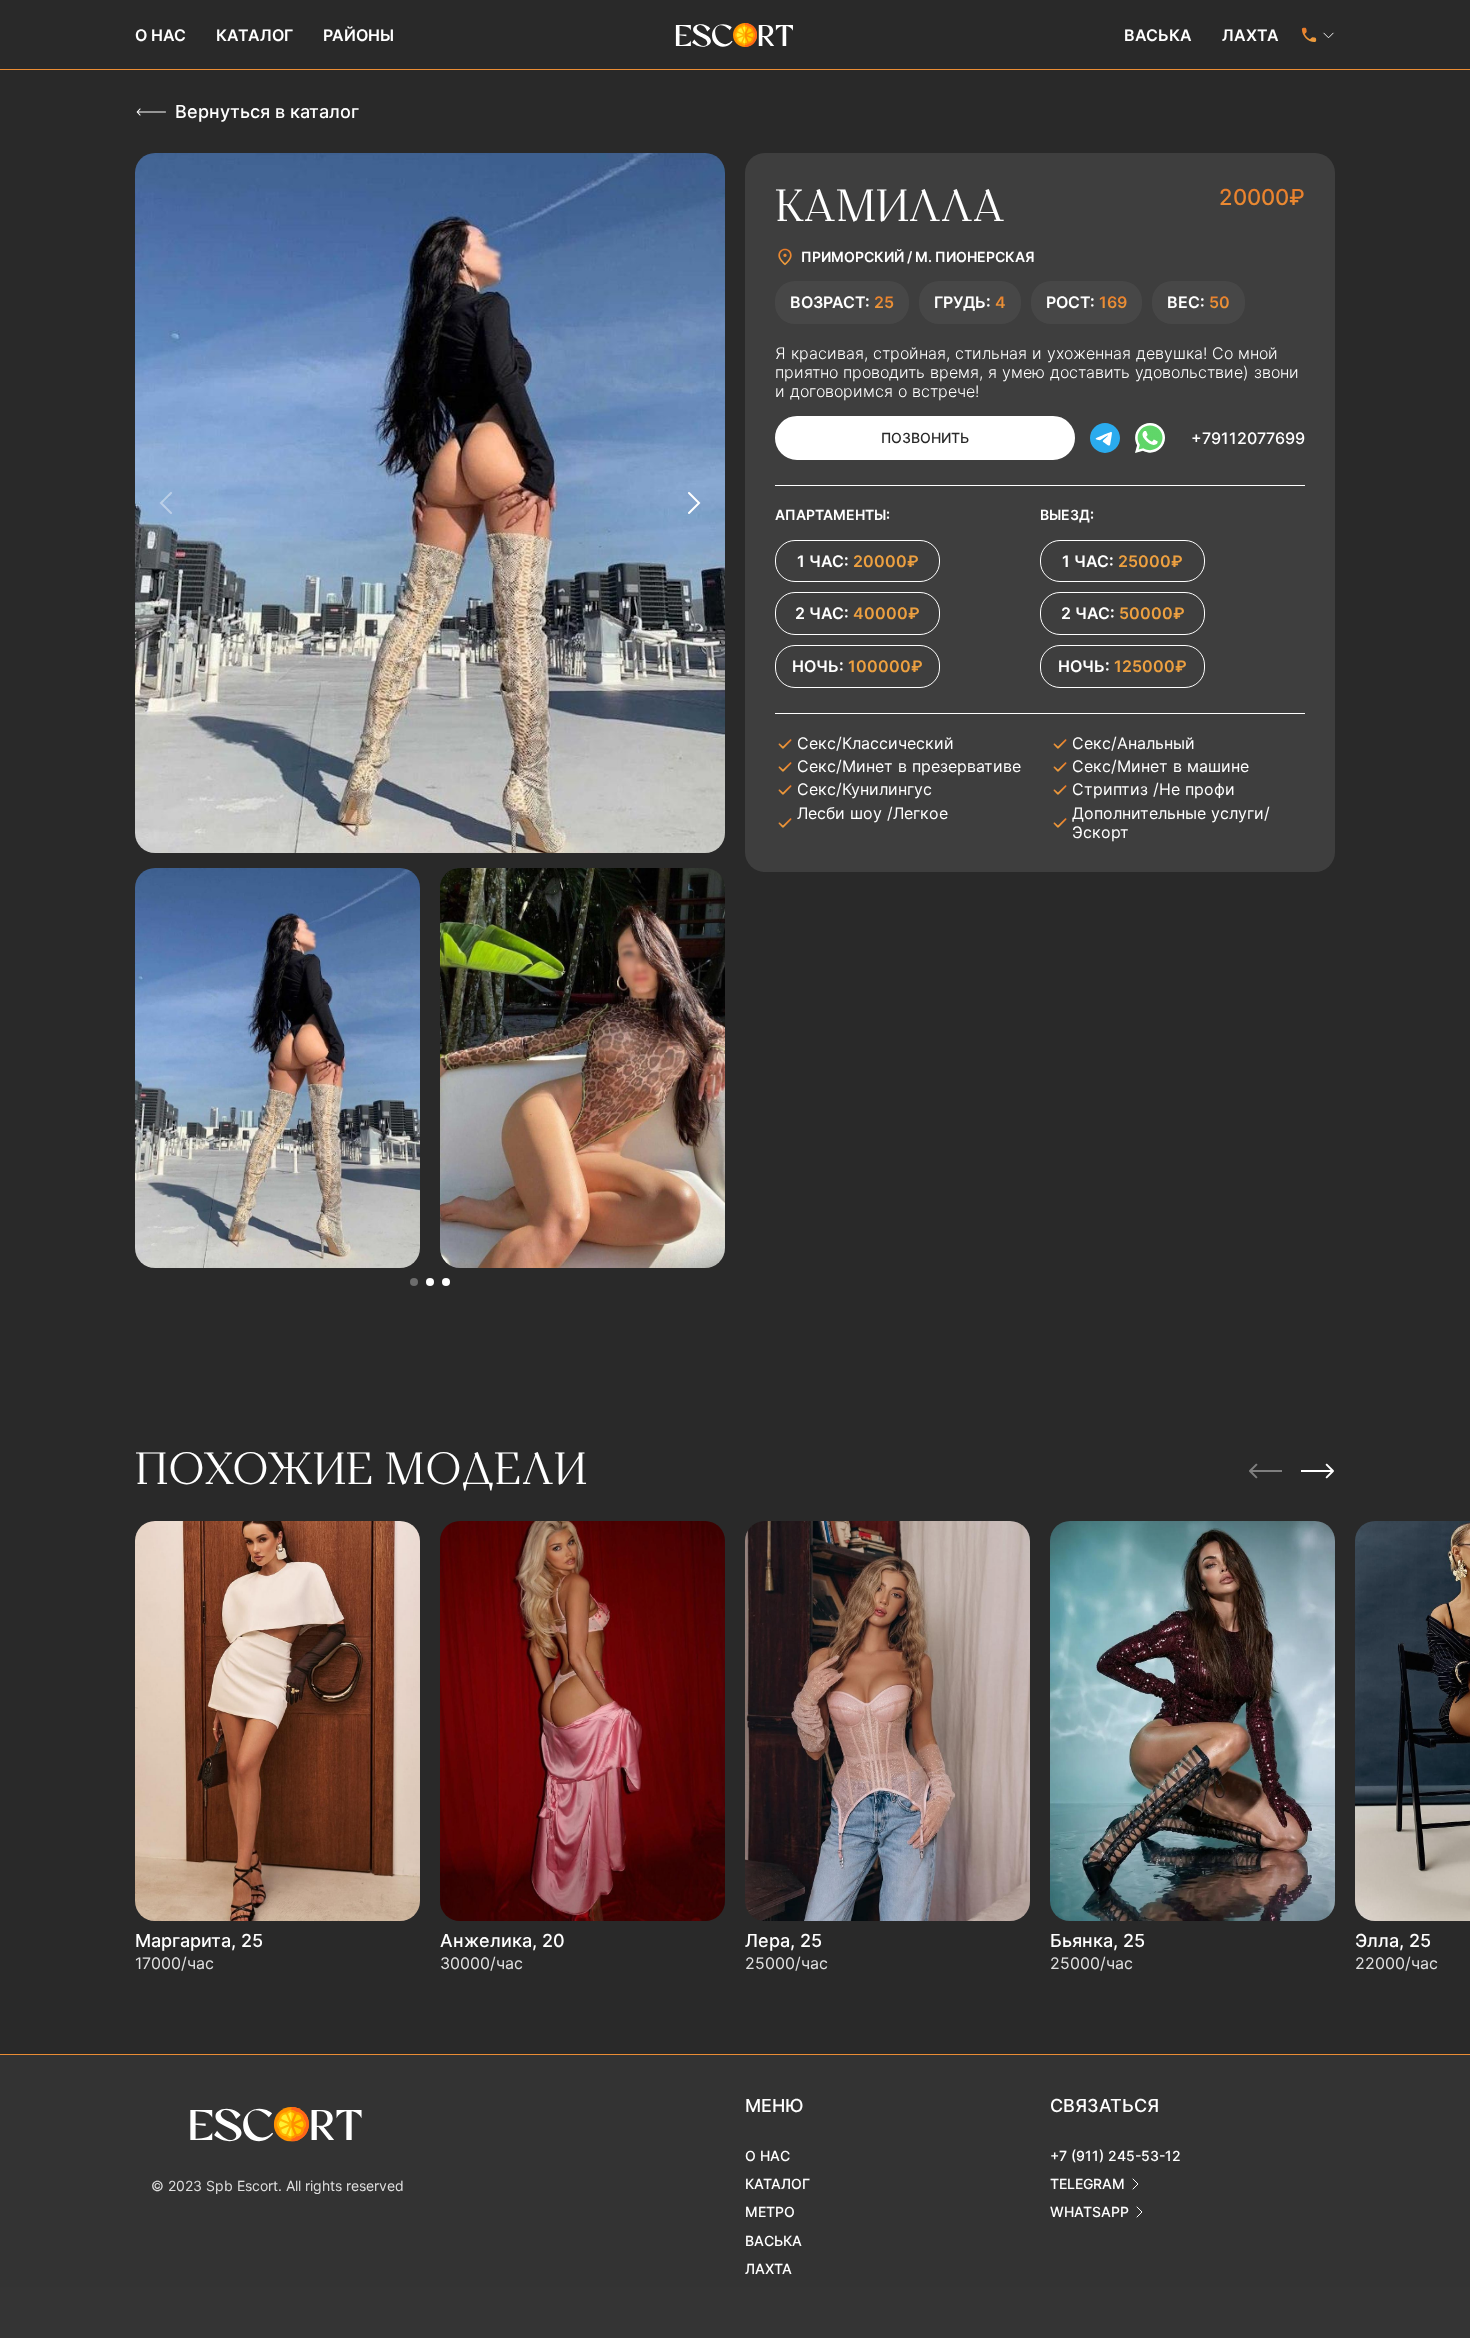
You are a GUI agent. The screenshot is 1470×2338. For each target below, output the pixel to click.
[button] (414, 1282)
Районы (358, 35)
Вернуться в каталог (267, 111)
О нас (160, 35)
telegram (1087, 2183)
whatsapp (1089, 2211)
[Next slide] (693, 503)
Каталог (254, 35)
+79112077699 (1248, 438)
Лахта (1250, 35)
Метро (770, 2211)
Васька (1158, 35)
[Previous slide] (167, 503)
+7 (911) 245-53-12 (1115, 2155)
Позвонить (925, 437)
